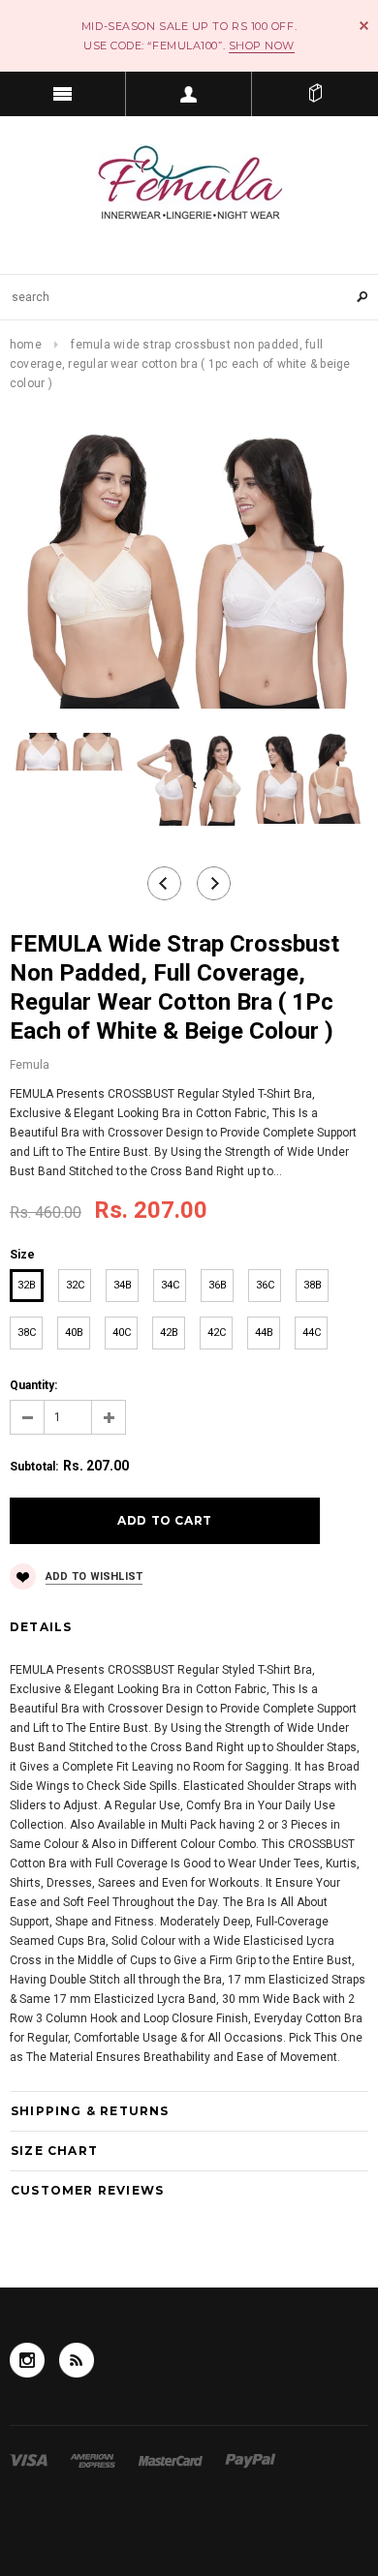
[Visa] (30, 2460)
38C (27, 1333)
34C (170, 1285)
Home (26, 345)
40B (74, 1333)
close (364, 26)
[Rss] (77, 2360)
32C (75, 1285)
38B (313, 1285)
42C (217, 1333)
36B (218, 1285)
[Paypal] (251, 2460)
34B (123, 1285)
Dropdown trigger (189, 94)
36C (265, 1285)
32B (27, 1285)
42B (169, 1333)
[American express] (94, 2460)
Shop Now (262, 45)
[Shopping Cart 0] (315, 94)
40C (122, 1333)
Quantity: (33, 1385)
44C (312, 1333)
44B (264, 1333)
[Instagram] (27, 2360)
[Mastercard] (172, 2460)
